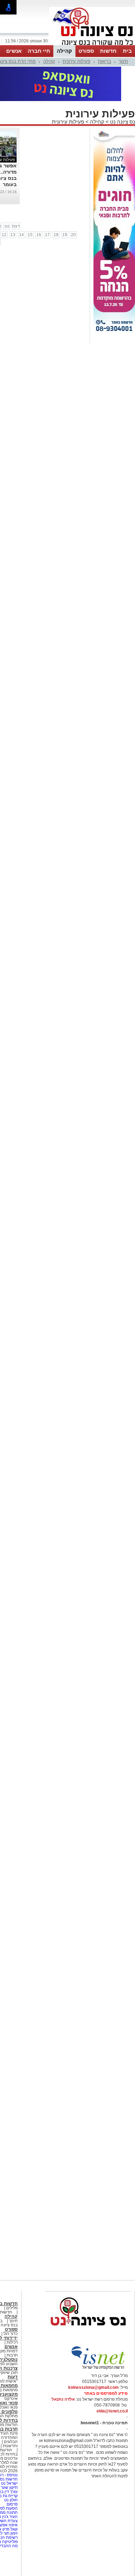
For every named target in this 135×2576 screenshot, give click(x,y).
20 (73, 235)
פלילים (12, 2308)
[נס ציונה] (92, 44)
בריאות (105, 61)
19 (65, 235)
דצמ (16, 226)
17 (47, 235)
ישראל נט (9, 2483)
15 (30, 235)
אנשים (14, 51)
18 (56, 235)
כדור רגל (10, 2334)
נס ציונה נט (122, 122)
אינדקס (11, 2399)
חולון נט (10, 2500)
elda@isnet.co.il (112, 2411)
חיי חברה (39, 51)
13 (13, 235)
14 (21, 235)
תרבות (12, 2355)
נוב (7, 226)
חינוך (123, 61)
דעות (13, 2377)
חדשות (108, 51)
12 (4, 235)
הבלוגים (11, 2442)
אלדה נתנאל (63, 2399)
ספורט (86, 51)
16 (39, 235)
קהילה (64, 51)
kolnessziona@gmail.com (93, 2387)
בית (127, 51)
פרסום (12, 2504)
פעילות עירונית (76, 61)
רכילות (12, 2342)
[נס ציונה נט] (88, 2332)
